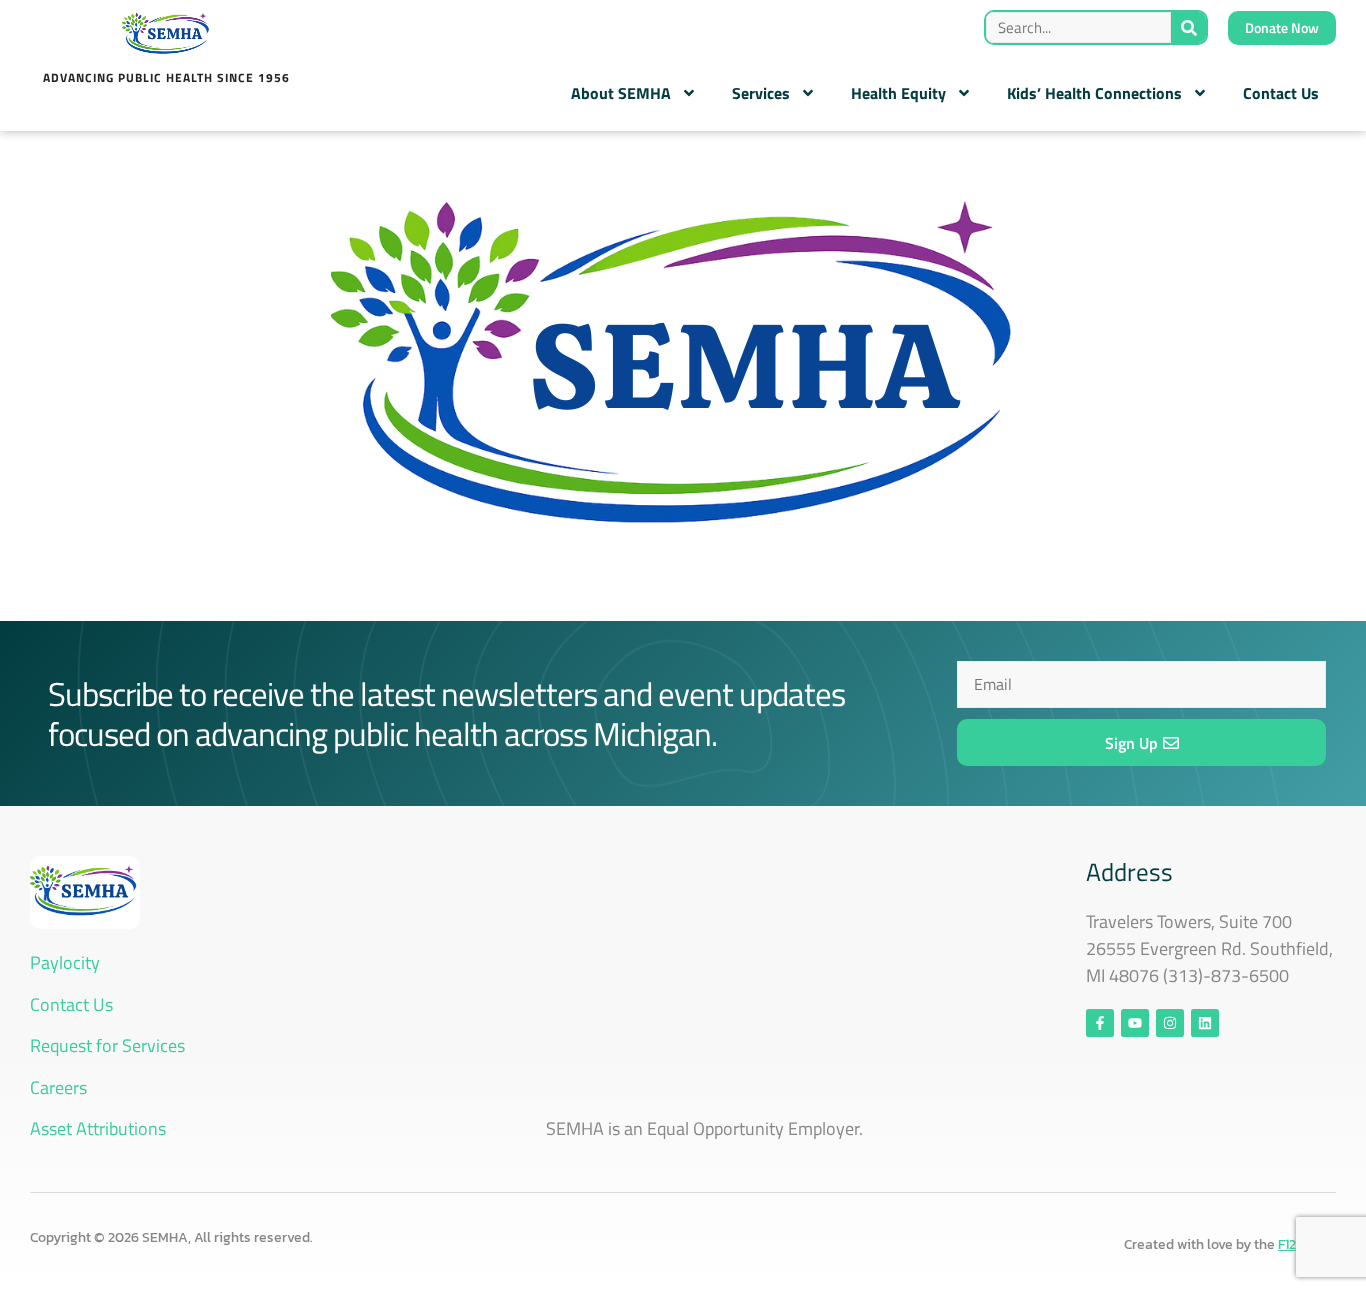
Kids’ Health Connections (1094, 93)
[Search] (1188, 27)
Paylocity (65, 962)
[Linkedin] (1205, 1023)
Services (761, 93)
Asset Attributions (98, 1128)
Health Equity (898, 93)
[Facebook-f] (1100, 1023)
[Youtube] (1135, 1023)
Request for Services (107, 1045)
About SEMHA (621, 93)
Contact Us (1281, 93)
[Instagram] (1170, 1023)
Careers (58, 1087)
